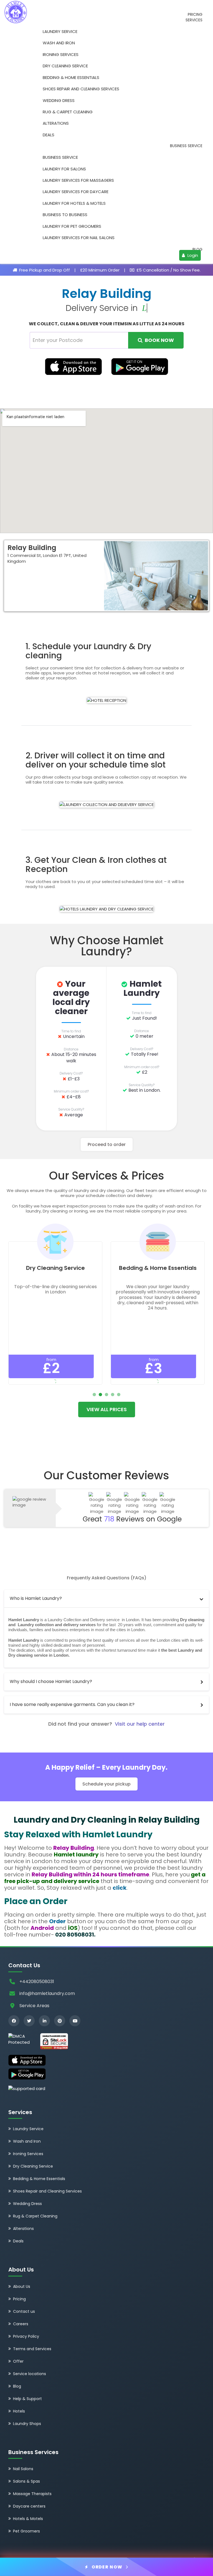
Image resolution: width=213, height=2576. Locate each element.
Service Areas (34, 2006)
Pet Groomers (26, 2531)
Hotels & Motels (28, 2519)
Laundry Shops (27, 2424)
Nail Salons (23, 2469)
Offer (18, 2361)
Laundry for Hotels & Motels (74, 203)
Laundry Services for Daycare (76, 192)
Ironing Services (61, 54)
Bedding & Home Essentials (71, 77)
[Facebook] (14, 2021)
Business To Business (65, 215)
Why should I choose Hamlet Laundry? (51, 1681)
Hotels (19, 2411)
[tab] (106, 1599)
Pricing (195, 15)
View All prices (107, 1409)
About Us (22, 2286)
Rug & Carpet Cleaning (68, 112)
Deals (49, 135)
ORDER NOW (107, 2567)
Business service (186, 146)
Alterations (56, 123)
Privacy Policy (26, 2336)
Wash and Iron (59, 43)
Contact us (24, 2311)
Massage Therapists (32, 2494)
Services (194, 20)
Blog (197, 250)
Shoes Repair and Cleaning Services (81, 89)
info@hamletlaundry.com (47, 1993)
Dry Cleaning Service (65, 66)
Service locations (30, 2374)
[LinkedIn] (44, 2021)
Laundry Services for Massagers (78, 180)
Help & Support (27, 2399)
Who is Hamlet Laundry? (36, 1598)
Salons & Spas (26, 2481)
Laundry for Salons (64, 169)
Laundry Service (60, 31)
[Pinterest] (60, 2021)
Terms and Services (32, 2349)
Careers (21, 2324)
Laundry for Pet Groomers (72, 226)
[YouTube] (75, 2021)
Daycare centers (29, 2506)
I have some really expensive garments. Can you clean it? (72, 1704)
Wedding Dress (59, 100)
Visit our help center (140, 1724)
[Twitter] (29, 2021)
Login (192, 255)
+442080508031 (37, 1982)
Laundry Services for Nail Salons (79, 238)
